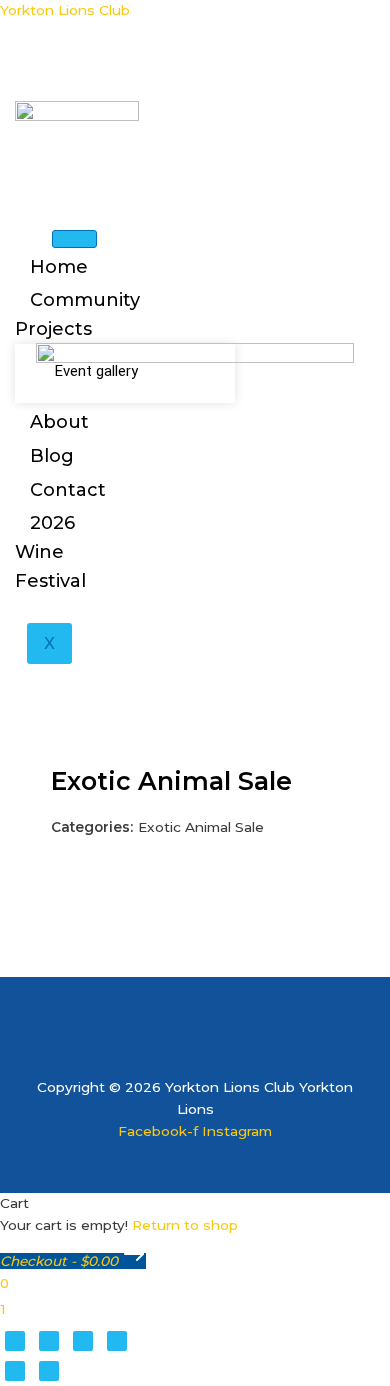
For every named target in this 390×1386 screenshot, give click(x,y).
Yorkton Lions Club (65, 10)
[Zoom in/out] (15, 1341)
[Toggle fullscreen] (49, 1341)
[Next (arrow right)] (49, 1371)
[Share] (83, 1341)
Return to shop (185, 1225)
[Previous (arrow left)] (15, 1371)
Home (59, 267)
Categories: (92, 827)
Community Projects (77, 314)
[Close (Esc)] (117, 1341)
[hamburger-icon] (74, 239)
